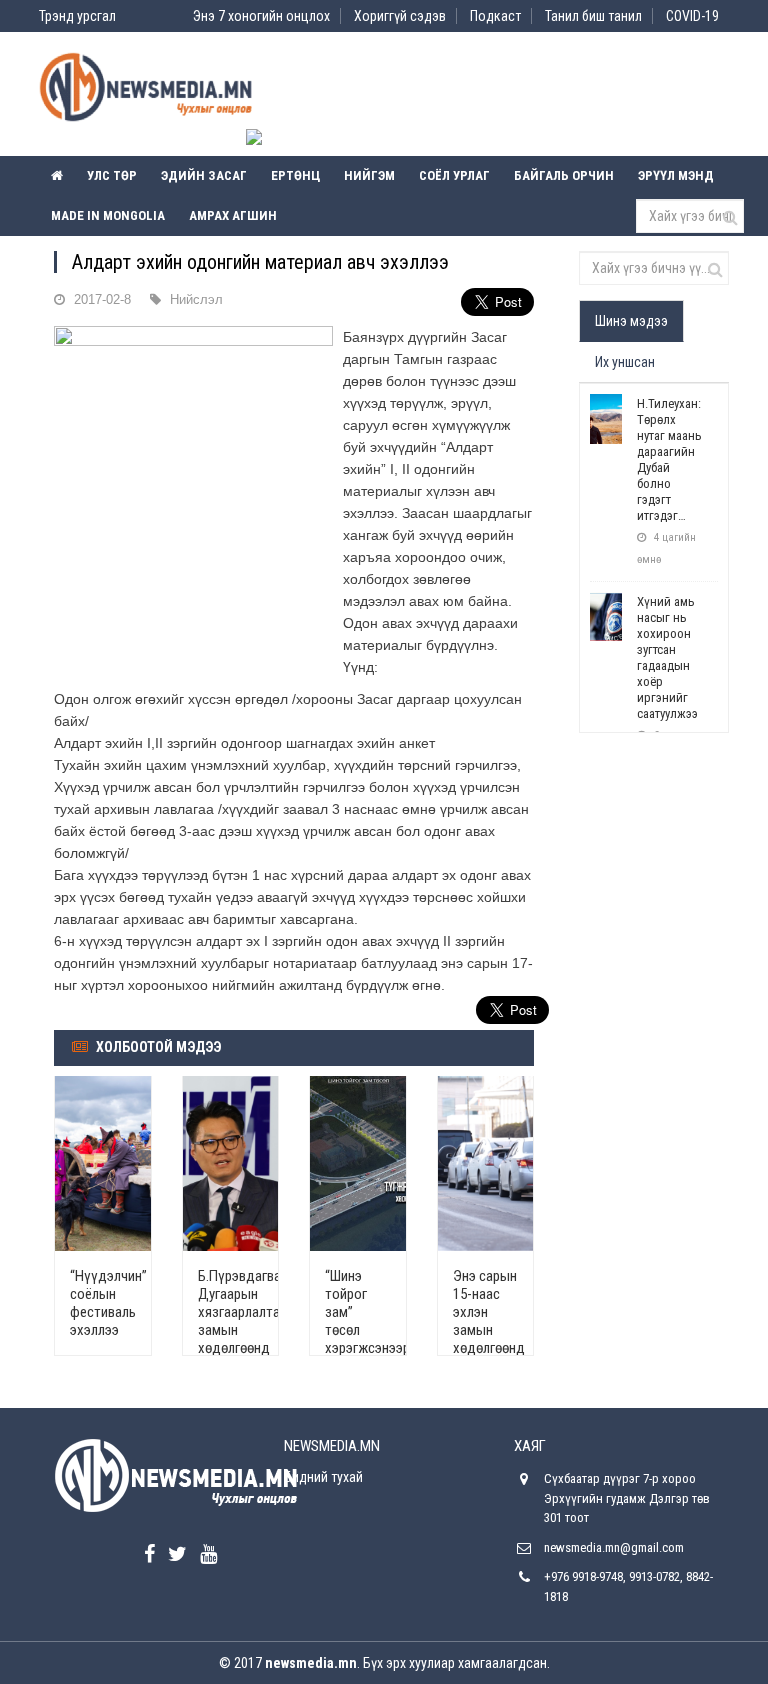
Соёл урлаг (454, 175)
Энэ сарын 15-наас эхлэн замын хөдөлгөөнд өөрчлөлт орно (489, 1330)
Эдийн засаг (204, 175)
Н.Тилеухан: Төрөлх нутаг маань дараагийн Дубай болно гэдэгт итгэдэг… (669, 459)
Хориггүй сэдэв (400, 16)
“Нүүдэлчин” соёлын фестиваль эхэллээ (108, 1303)
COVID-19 (692, 16)
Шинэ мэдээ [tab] (631, 321)
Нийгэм (369, 175)
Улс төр (112, 175)
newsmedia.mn (311, 1663)
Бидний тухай (323, 1477)
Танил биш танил (593, 16)
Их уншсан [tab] (625, 362)
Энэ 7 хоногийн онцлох (261, 16)
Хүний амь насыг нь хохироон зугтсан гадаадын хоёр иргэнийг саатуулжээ (667, 657)
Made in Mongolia (108, 215)
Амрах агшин (233, 215)
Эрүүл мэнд (676, 175)
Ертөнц (295, 175)
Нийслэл (196, 299)
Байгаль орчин (564, 175)
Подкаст (495, 16)
